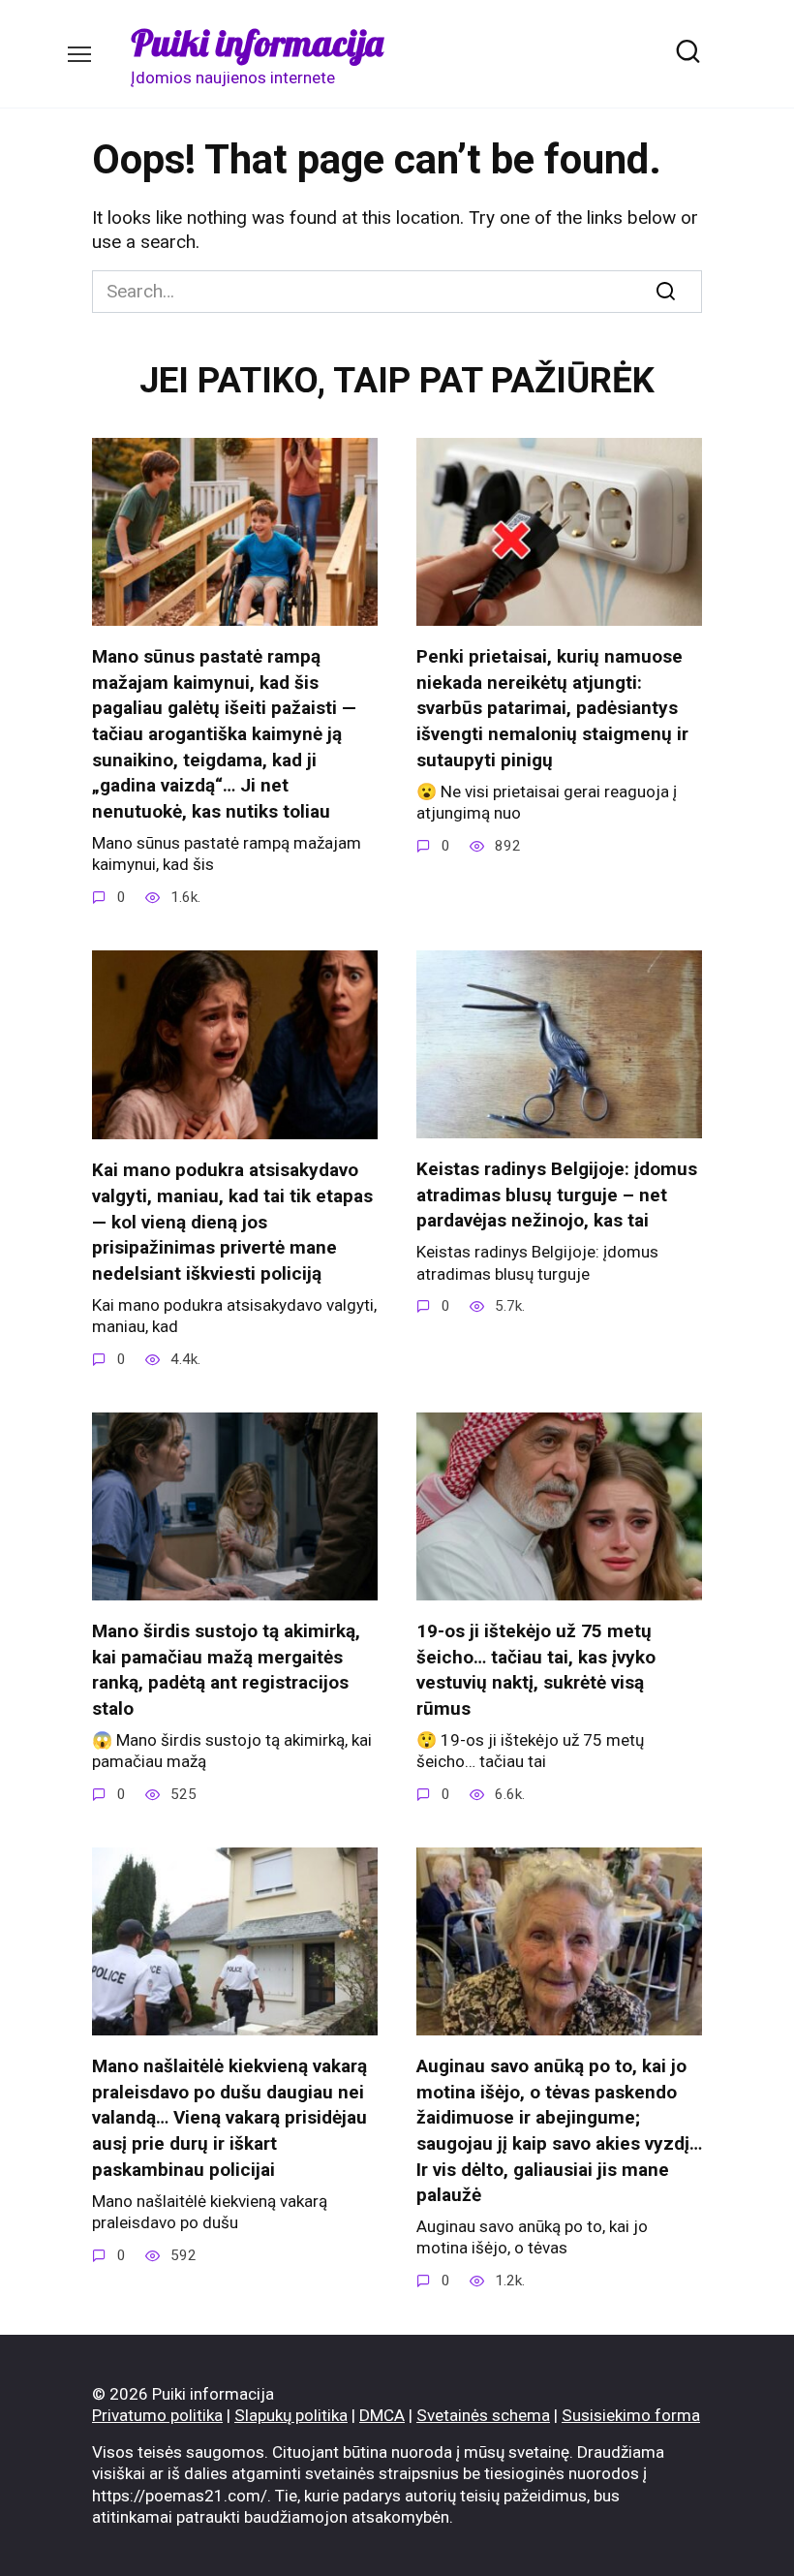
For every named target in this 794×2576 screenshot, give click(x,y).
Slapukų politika (291, 2415)
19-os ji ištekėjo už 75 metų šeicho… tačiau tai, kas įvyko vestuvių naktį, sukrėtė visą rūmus (536, 1670)
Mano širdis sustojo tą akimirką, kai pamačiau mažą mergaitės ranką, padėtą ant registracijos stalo (226, 1670)
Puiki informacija (257, 43)
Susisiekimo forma (631, 2415)
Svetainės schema (483, 2415)
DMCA (382, 2415)
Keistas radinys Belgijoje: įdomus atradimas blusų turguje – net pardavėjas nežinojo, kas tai (557, 1195)
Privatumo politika (157, 2415)
